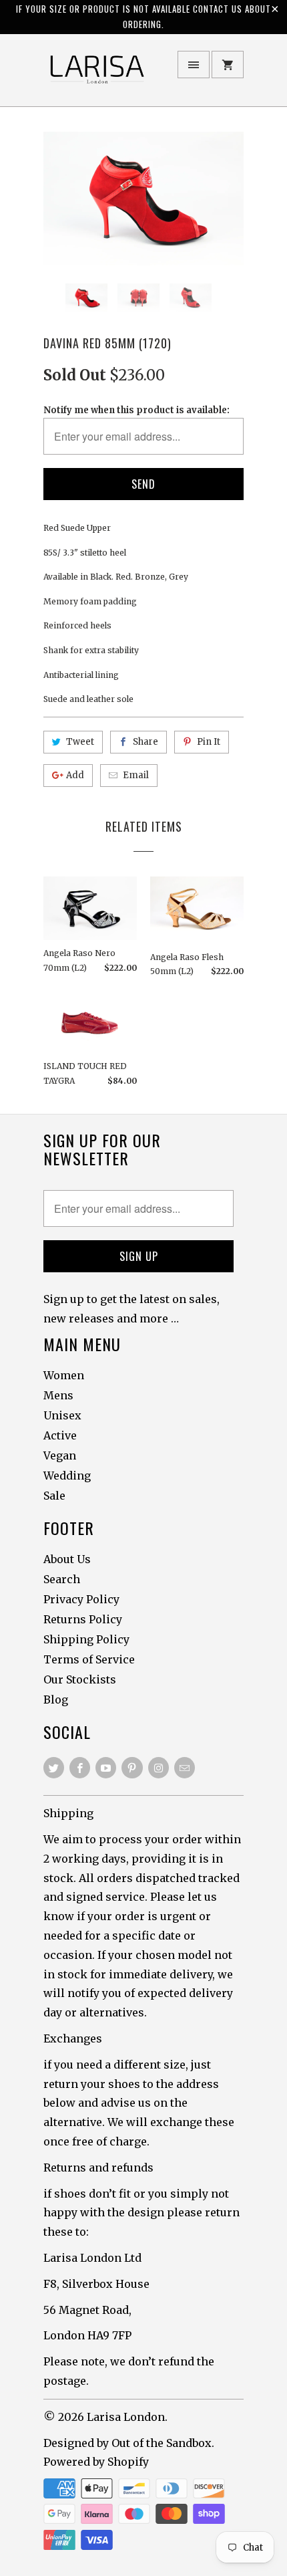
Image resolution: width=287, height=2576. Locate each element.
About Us (67, 1559)
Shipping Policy (86, 1639)
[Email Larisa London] (185, 1768)
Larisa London (126, 2417)
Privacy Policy (81, 1599)
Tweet (80, 742)
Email (136, 775)
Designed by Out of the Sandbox (127, 2443)
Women (64, 1375)
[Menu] (194, 65)
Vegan (60, 1455)
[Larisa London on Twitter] (54, 1768)
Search (62, 1579)
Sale (54, 1496)
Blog (56, 1700)
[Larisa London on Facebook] (80, 1768)
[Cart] (228, 65)
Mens (58, 1395)
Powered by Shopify (96, 2462)
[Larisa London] (97, 75)
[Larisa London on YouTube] (106, 1768)
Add (75, 775)
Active (60, 1435)
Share (146, 742)
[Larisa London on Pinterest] (132, 1768)
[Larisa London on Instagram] (159, 1768)
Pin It (209, 742)
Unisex (62, 1415)
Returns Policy (83, 1619)
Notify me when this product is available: (136, 410)
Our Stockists (80, 1679)
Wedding (67, 1476)
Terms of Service (89, 1659)
